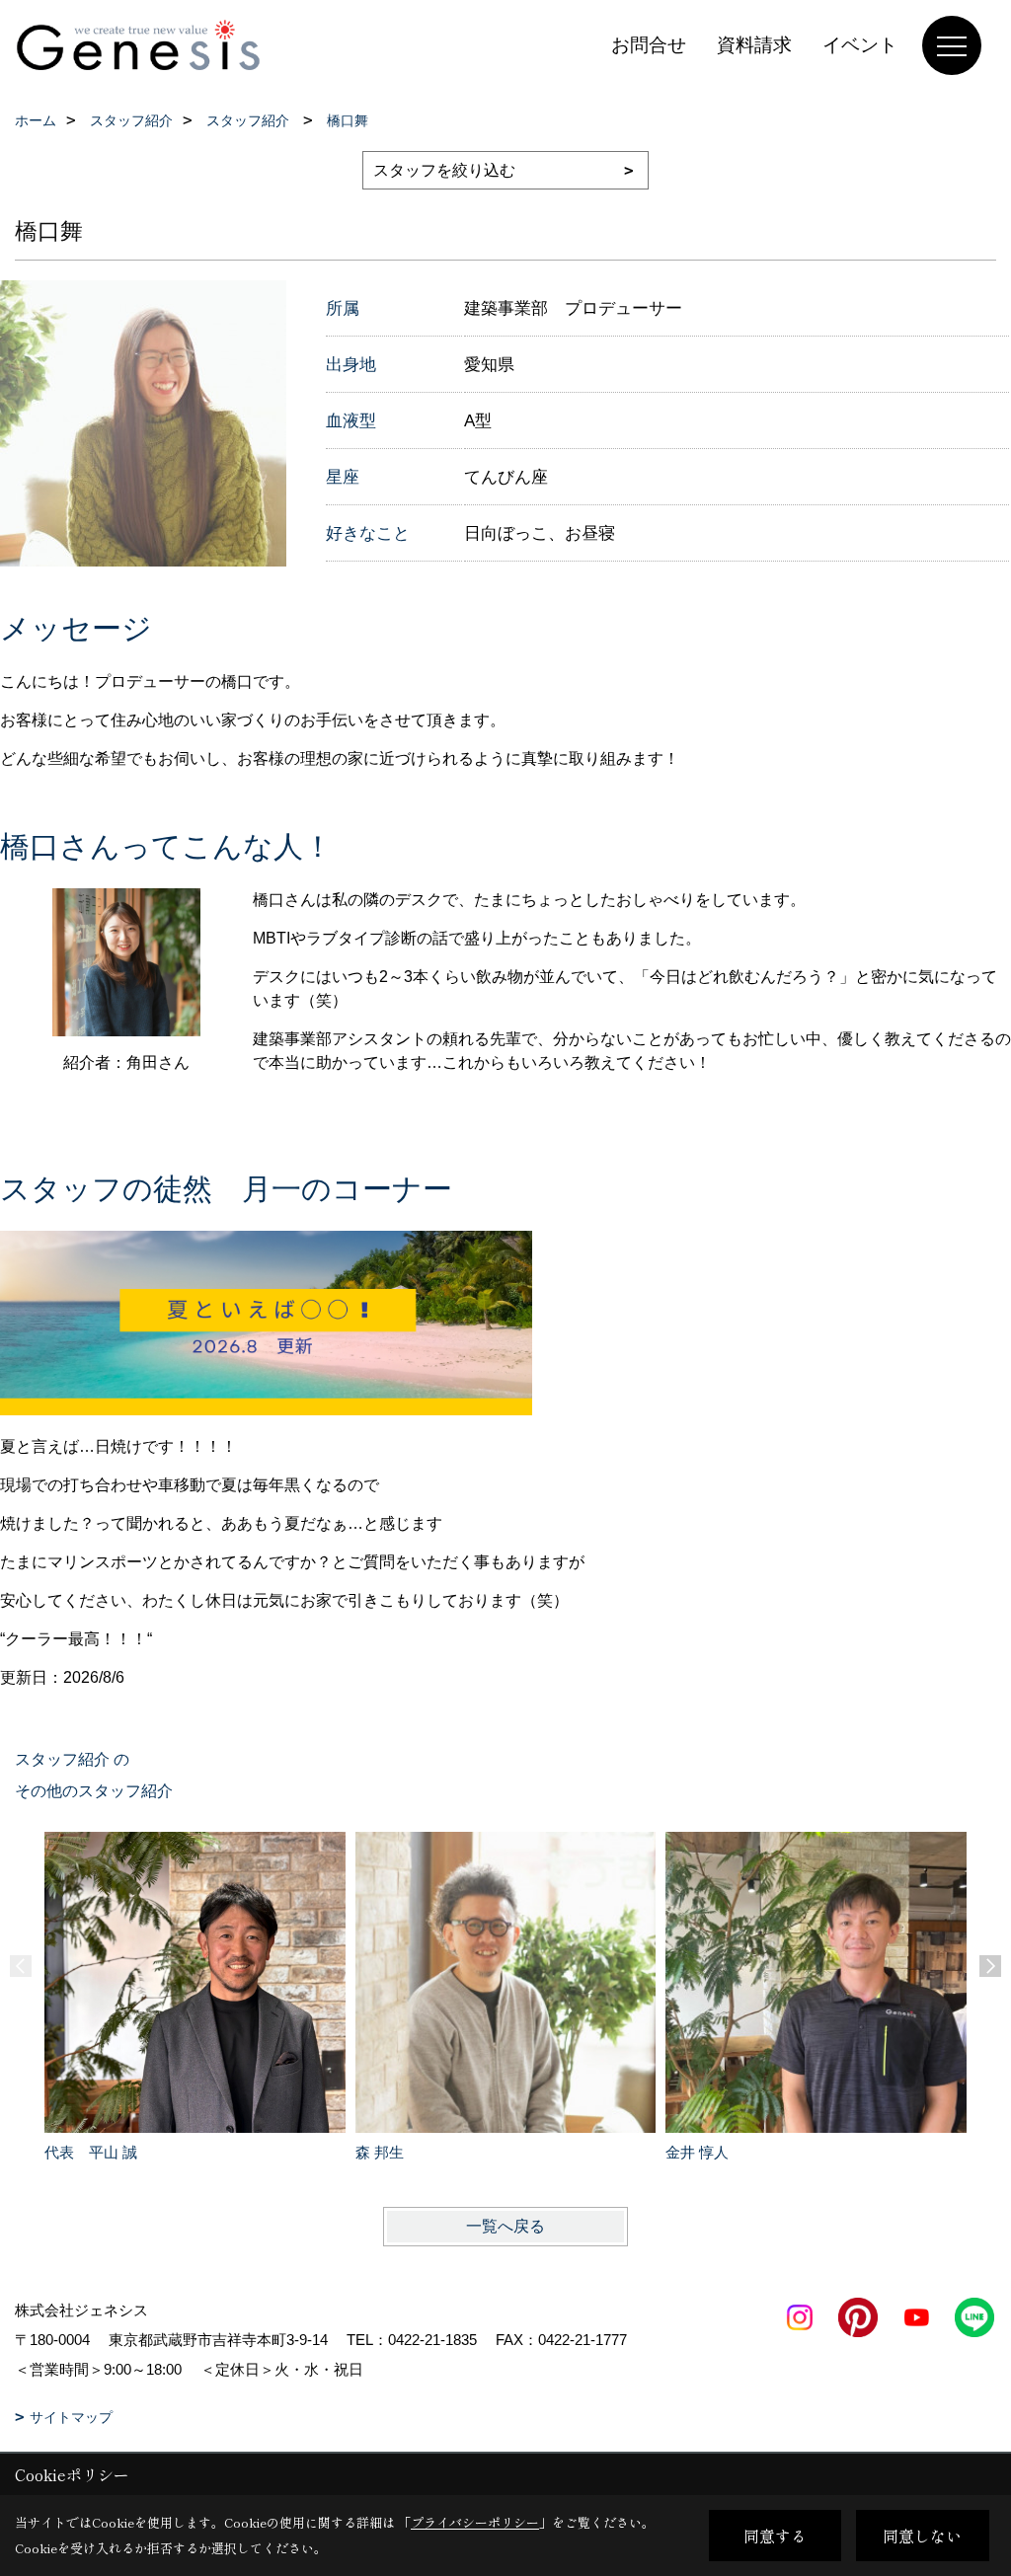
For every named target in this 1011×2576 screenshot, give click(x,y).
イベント (860, 45)
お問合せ (649, 45)
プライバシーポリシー (475, 2522)
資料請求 (754, 45)
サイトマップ (71, 2417)
